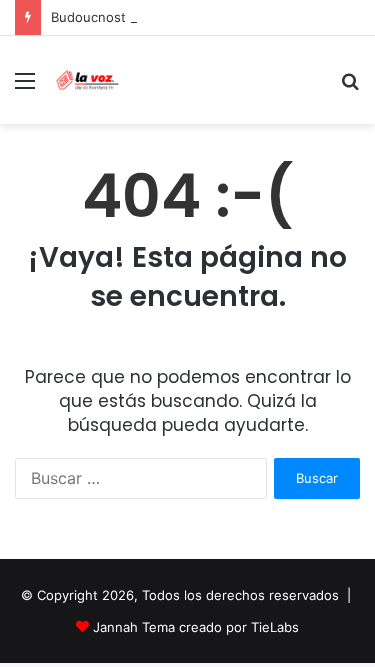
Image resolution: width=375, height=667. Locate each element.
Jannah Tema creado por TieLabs (196, 627)
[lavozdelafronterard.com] (87, 80)
